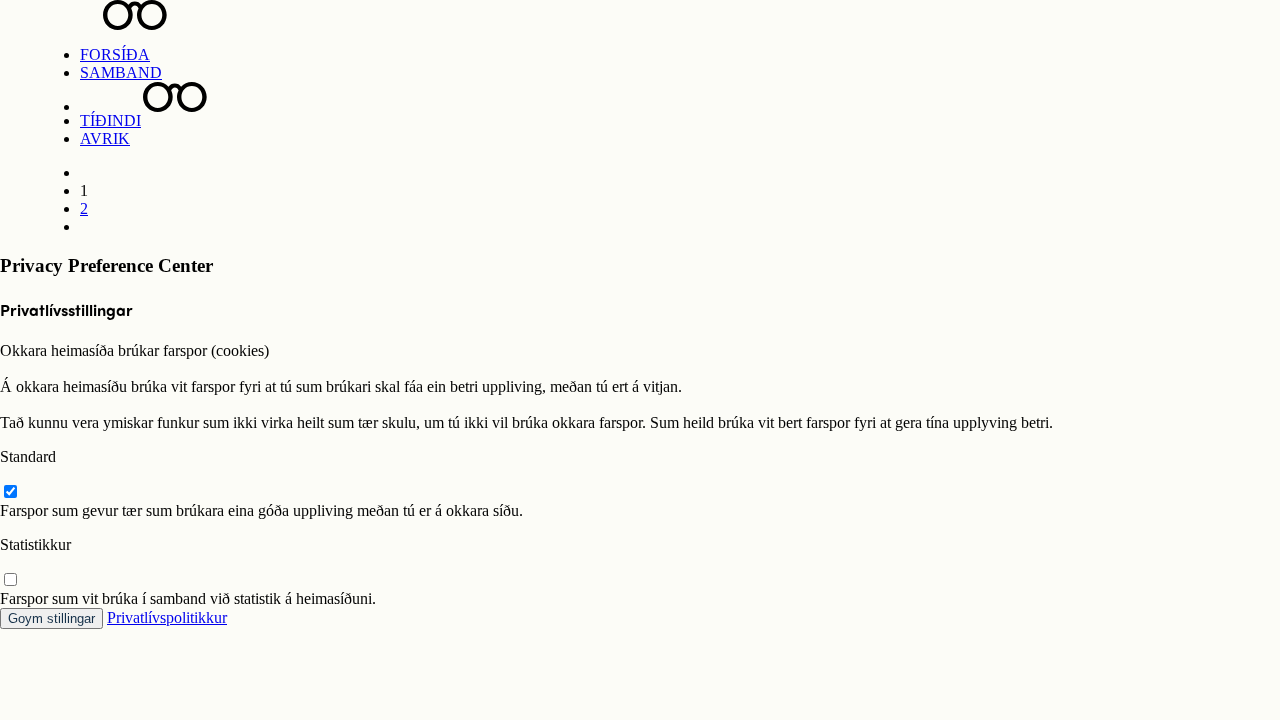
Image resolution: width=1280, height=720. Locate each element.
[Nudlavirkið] (640, 15)
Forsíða (115, 54)
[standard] (10, 492)
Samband (121, 72)
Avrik (105, 138)
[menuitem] (660, 55)
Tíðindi (110, 120)
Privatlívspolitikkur (167, 617)
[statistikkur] (10, 580)
